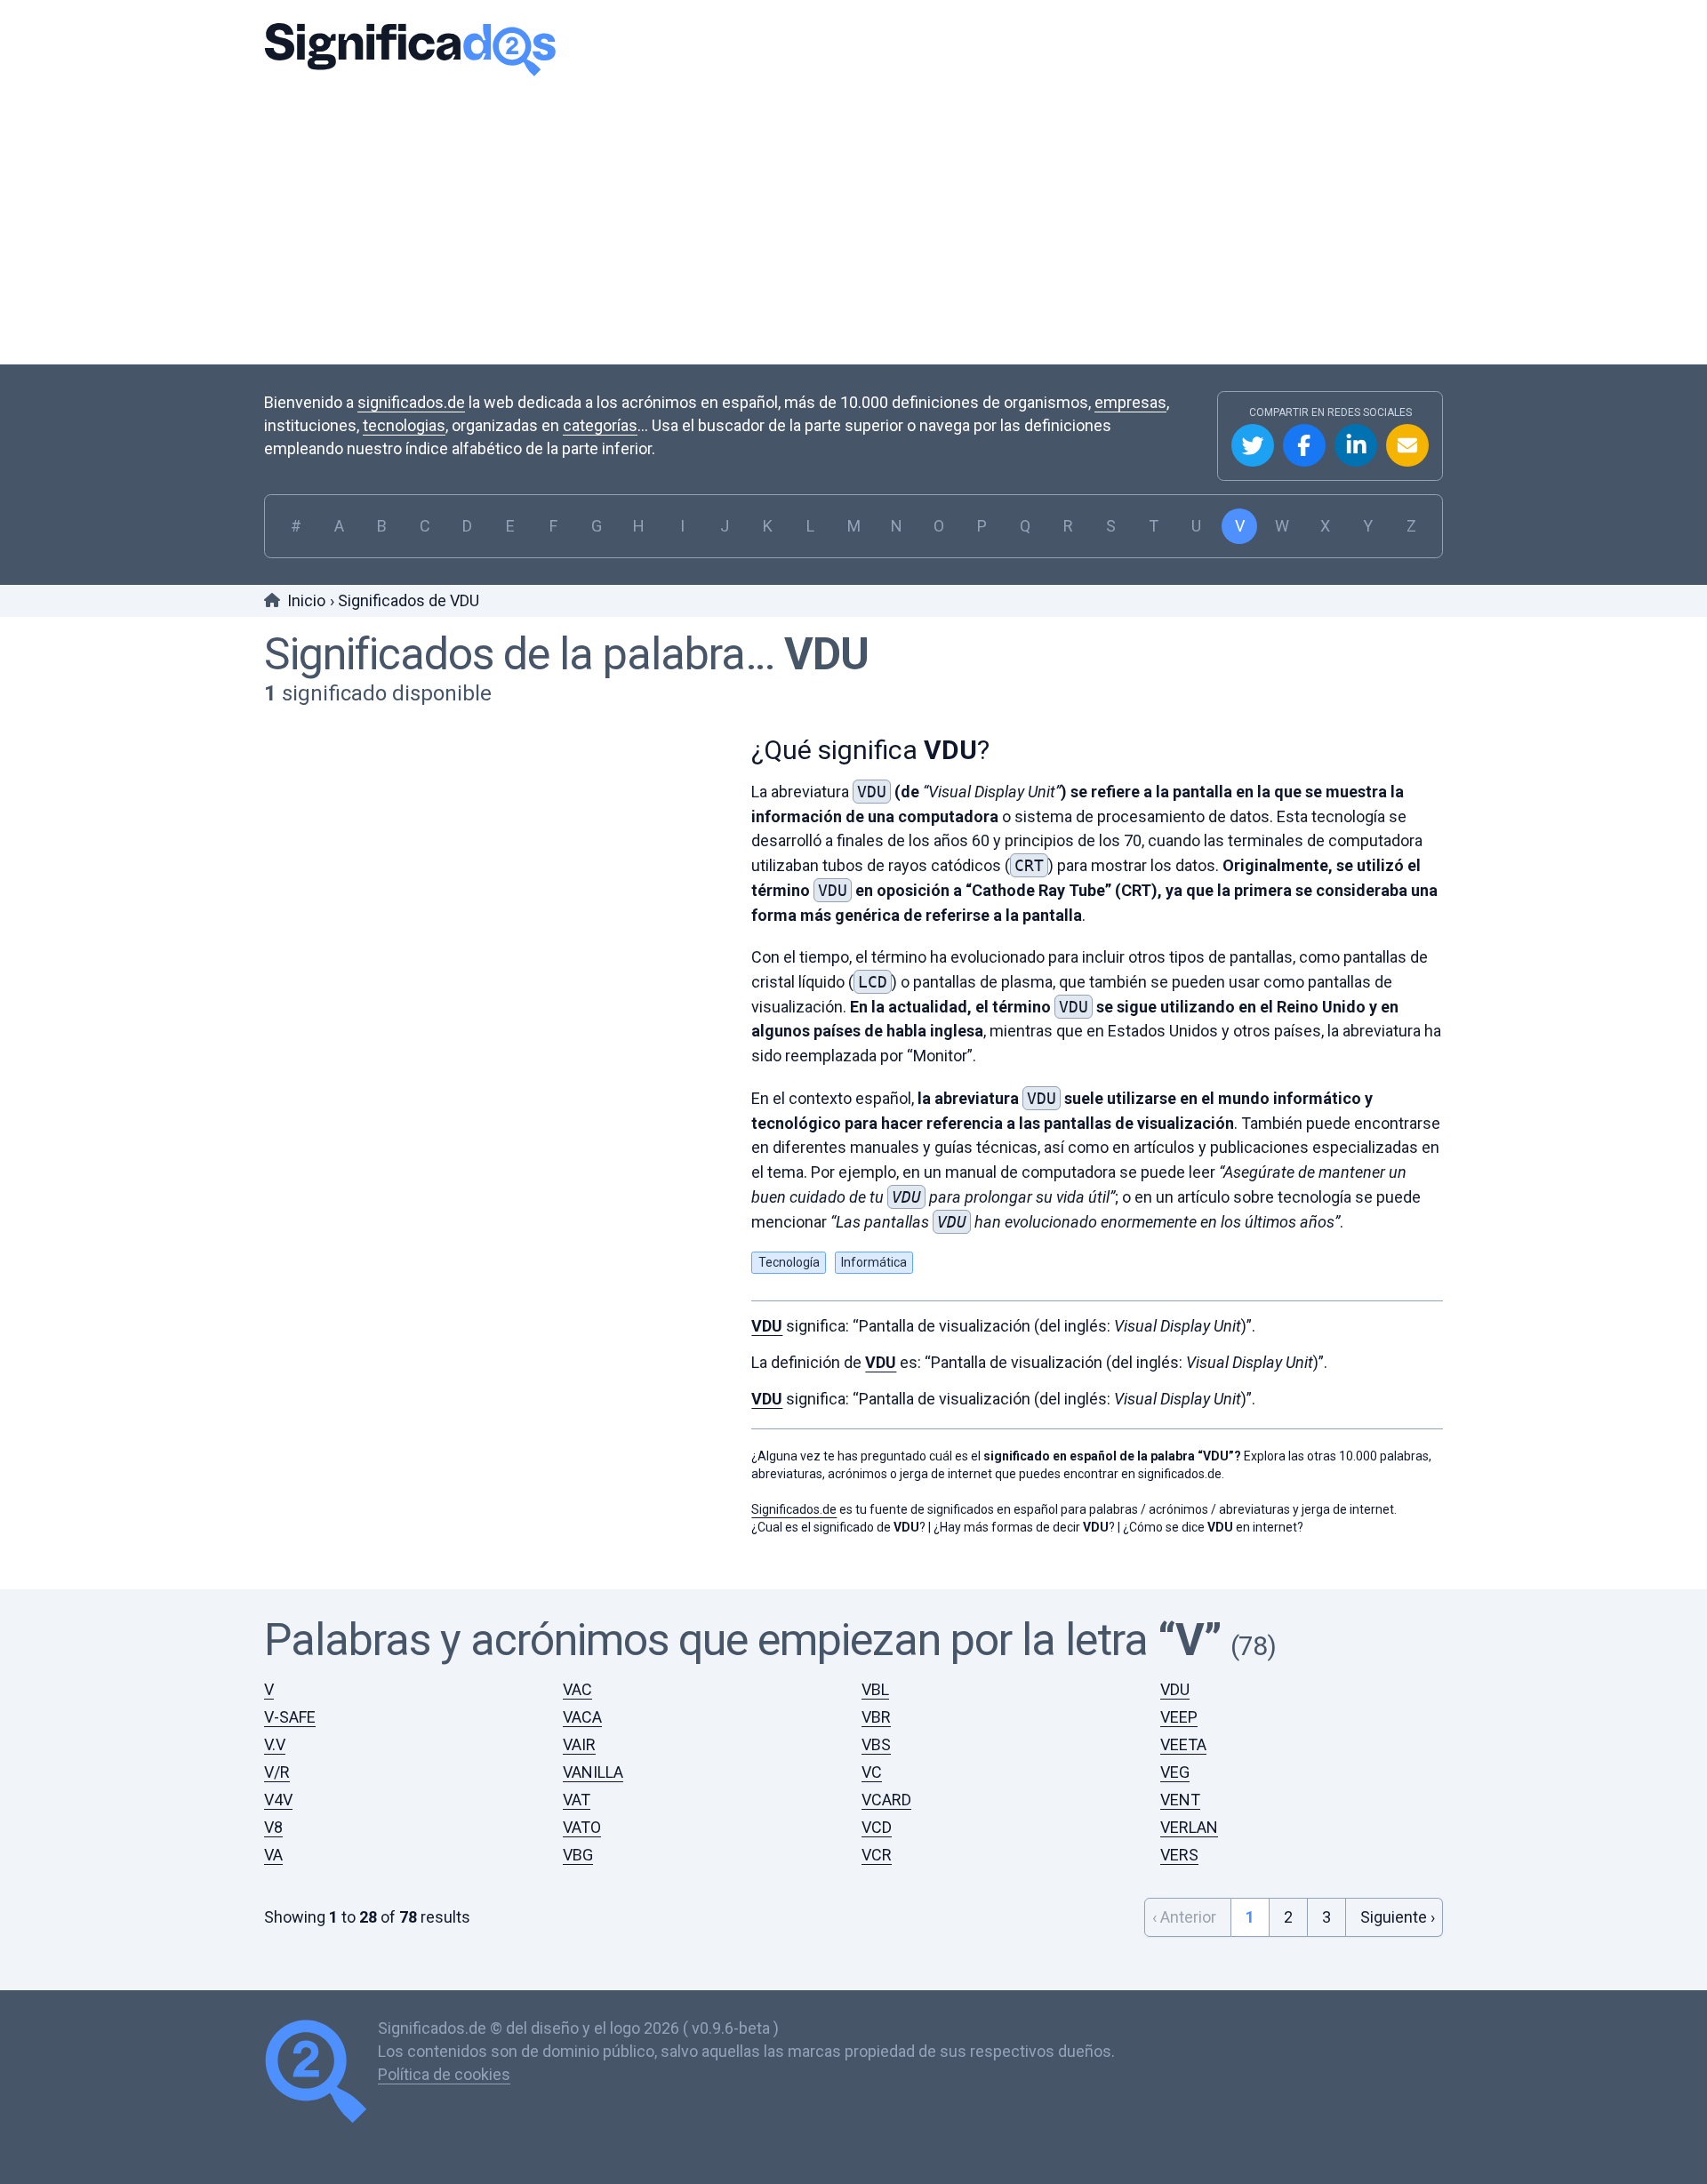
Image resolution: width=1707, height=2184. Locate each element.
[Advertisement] (853, 218)
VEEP (1179, 1717)
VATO (582, 1827)
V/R (277, 1772)
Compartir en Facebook (1304, 445)
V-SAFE (290, 1717)
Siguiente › (1398, 1917)
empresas (1130, 402)
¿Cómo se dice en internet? (1213, 1527)
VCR (877, 1855)
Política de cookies (444, 2074)
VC (872, 1772)
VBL (875, 1689)
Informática (874, 1262)
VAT (577, 1800)
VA (273, 1855)
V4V (278, 1800)
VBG (578, 1855)
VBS (876, 1744)
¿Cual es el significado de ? (838, 1527)
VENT (1180, 1800)
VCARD (886, 1800)
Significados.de (410, 49)
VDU (826, 654)
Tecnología (789, 1262)
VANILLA (593, 1772)
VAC (577, 1689)
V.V (275, 1744)
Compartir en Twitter (1253, 445)
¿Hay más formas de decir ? (1024, 1527)
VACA (582, 1717)
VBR (876, 1717)
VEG (1175, 1772)
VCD (877, 1827)
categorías (600, 425)
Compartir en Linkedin (1356, 445)
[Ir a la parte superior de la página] (321, 2074)
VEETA (1183, 1744)
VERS (1179, 1855)
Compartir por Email (1407, 445)
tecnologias (404, 425)
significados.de (411, 402)
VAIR (579, 1744)
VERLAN (1189, 1827)
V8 (273, 1827)
